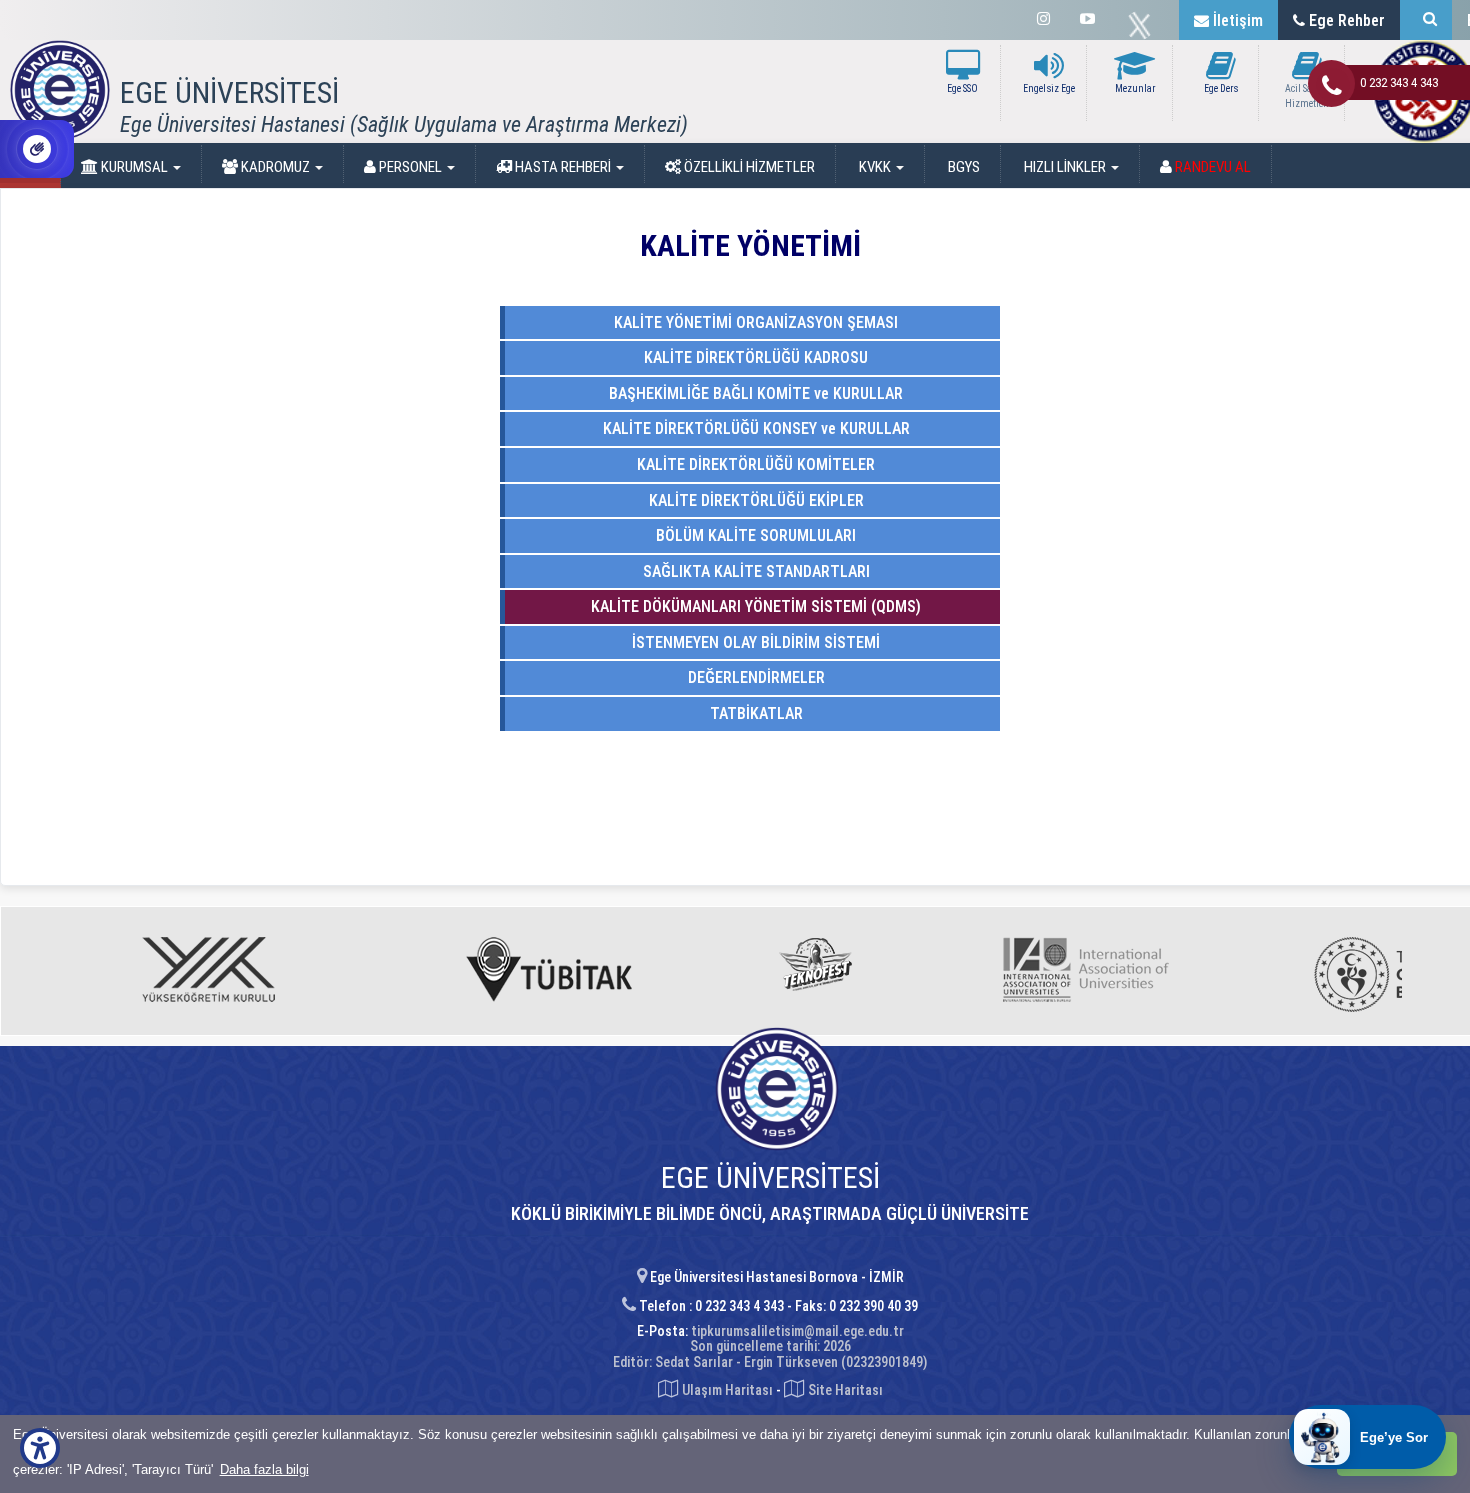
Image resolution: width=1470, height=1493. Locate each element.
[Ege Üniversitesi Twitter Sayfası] (1144, 26)
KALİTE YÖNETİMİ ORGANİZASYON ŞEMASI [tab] (754, 322)
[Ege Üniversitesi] (1426, 20)
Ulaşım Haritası (726, 1390)
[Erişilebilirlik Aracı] (40, 1448)
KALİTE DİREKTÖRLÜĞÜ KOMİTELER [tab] (754, 464)
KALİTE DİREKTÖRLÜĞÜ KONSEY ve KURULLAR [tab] (754, 428)
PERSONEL (410, 167)
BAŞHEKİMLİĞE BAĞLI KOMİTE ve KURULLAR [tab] (754, 393)
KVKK (875, 167)
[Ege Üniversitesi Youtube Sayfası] (1087, 19)
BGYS (962, 167)
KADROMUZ (275, 167)
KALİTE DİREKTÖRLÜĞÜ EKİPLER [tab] (754, 500)
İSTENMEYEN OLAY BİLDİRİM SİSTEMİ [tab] (754, 642)
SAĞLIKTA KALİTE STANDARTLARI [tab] (754, 571)
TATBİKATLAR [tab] (754, 713)
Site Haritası (844, 1390)
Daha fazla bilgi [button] (264, 1469)
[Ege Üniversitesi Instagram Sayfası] (1043, 19)
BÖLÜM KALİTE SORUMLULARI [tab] (754, 535)
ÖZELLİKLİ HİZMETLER (748, 167)
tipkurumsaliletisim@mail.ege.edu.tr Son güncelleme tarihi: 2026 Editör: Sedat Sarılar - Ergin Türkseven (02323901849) (770, 1346)
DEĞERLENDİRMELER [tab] (754, 677)
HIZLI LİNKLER (1065, 167)
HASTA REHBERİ (563, 167)
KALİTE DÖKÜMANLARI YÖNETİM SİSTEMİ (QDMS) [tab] (754, 606)
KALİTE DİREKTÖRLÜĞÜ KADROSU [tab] (754, 357)
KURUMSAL (134, 167)
